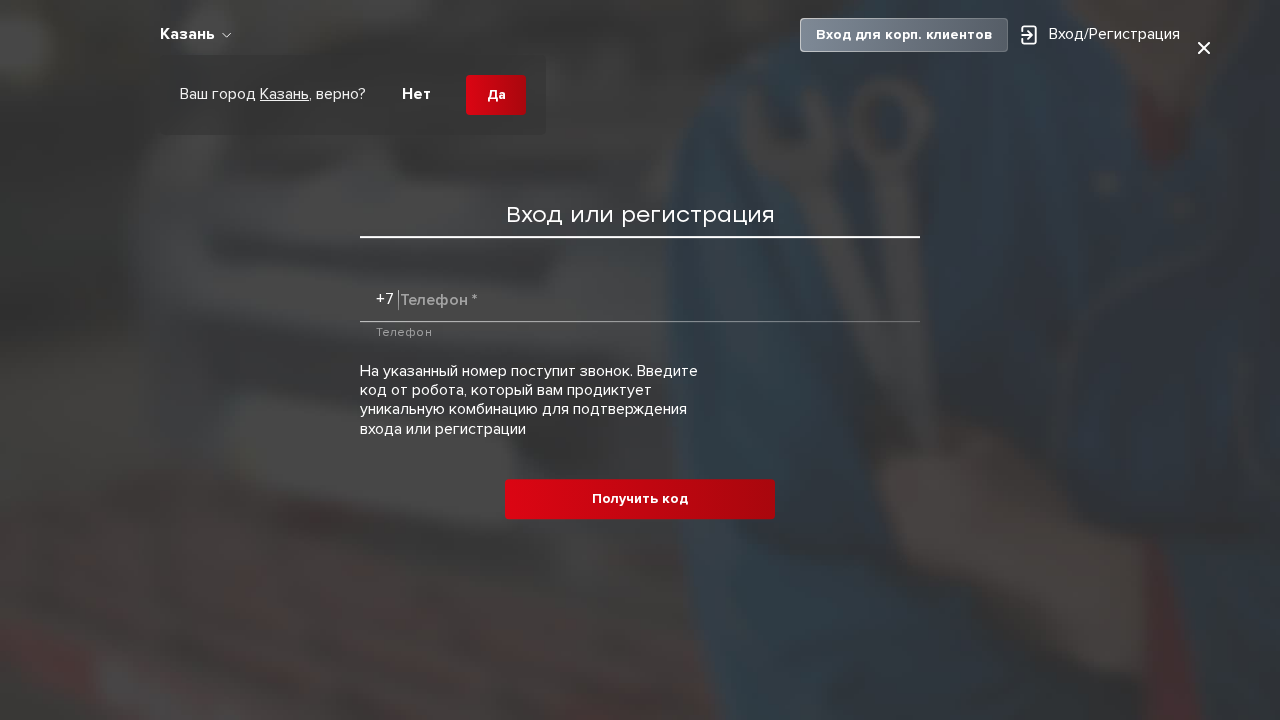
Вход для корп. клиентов (904, 34)
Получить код (640, 498)
